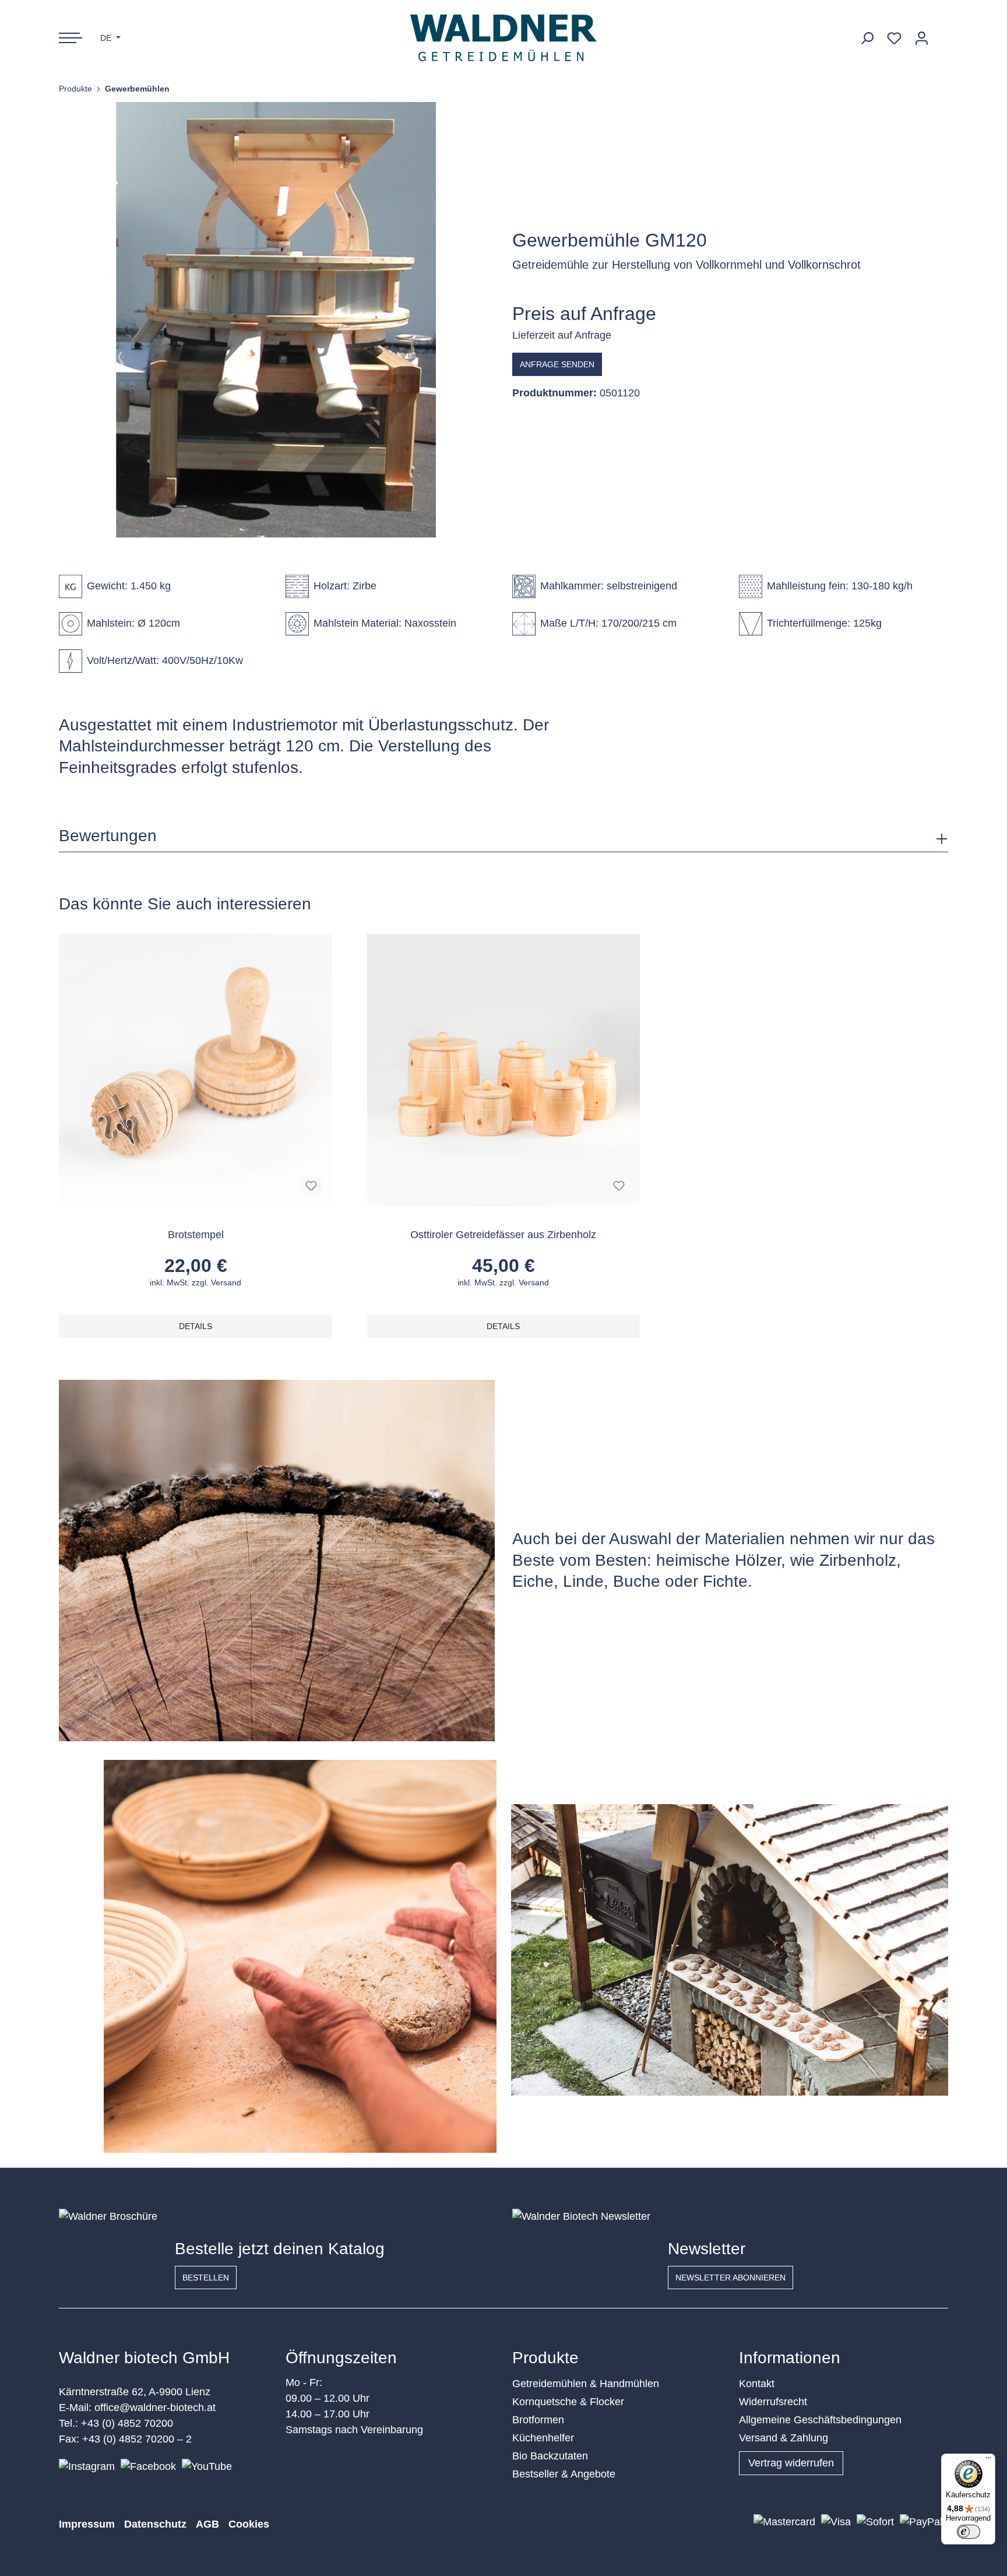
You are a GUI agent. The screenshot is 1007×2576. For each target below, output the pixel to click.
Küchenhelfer (543, 2438)
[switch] (969, 2532)
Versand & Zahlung (784, 2438)
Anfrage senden (557, 364)
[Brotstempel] (195, 1070)
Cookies (249, 2524)
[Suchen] (867, 38)
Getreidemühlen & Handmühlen (586, 2384)
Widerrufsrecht (773, 2402)
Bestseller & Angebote (564, 2474)
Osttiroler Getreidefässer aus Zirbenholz (503, 1235)
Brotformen (538, 2420)
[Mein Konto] (922, 38)
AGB (207, 2524)
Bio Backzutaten (550, 2456)
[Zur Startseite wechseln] (504, 38)
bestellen (206, 2278)
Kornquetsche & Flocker (568, 2402)
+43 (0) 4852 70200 (127, 2423)
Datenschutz (155, 2524)
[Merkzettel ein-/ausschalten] (311, 1186)
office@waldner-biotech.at (155, 2408)
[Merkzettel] (894, 38)
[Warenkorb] (942, 34)
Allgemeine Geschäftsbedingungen (820, 2420)
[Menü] (988, 2461)
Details (196, 1326)
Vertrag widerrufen (791, 2463)
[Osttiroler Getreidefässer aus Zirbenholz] (503, 1070)
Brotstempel (196, 1235)
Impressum (87, 2524)
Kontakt (757, 2384)
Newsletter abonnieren (730, 2278)
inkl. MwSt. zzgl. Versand (196, 1282)
